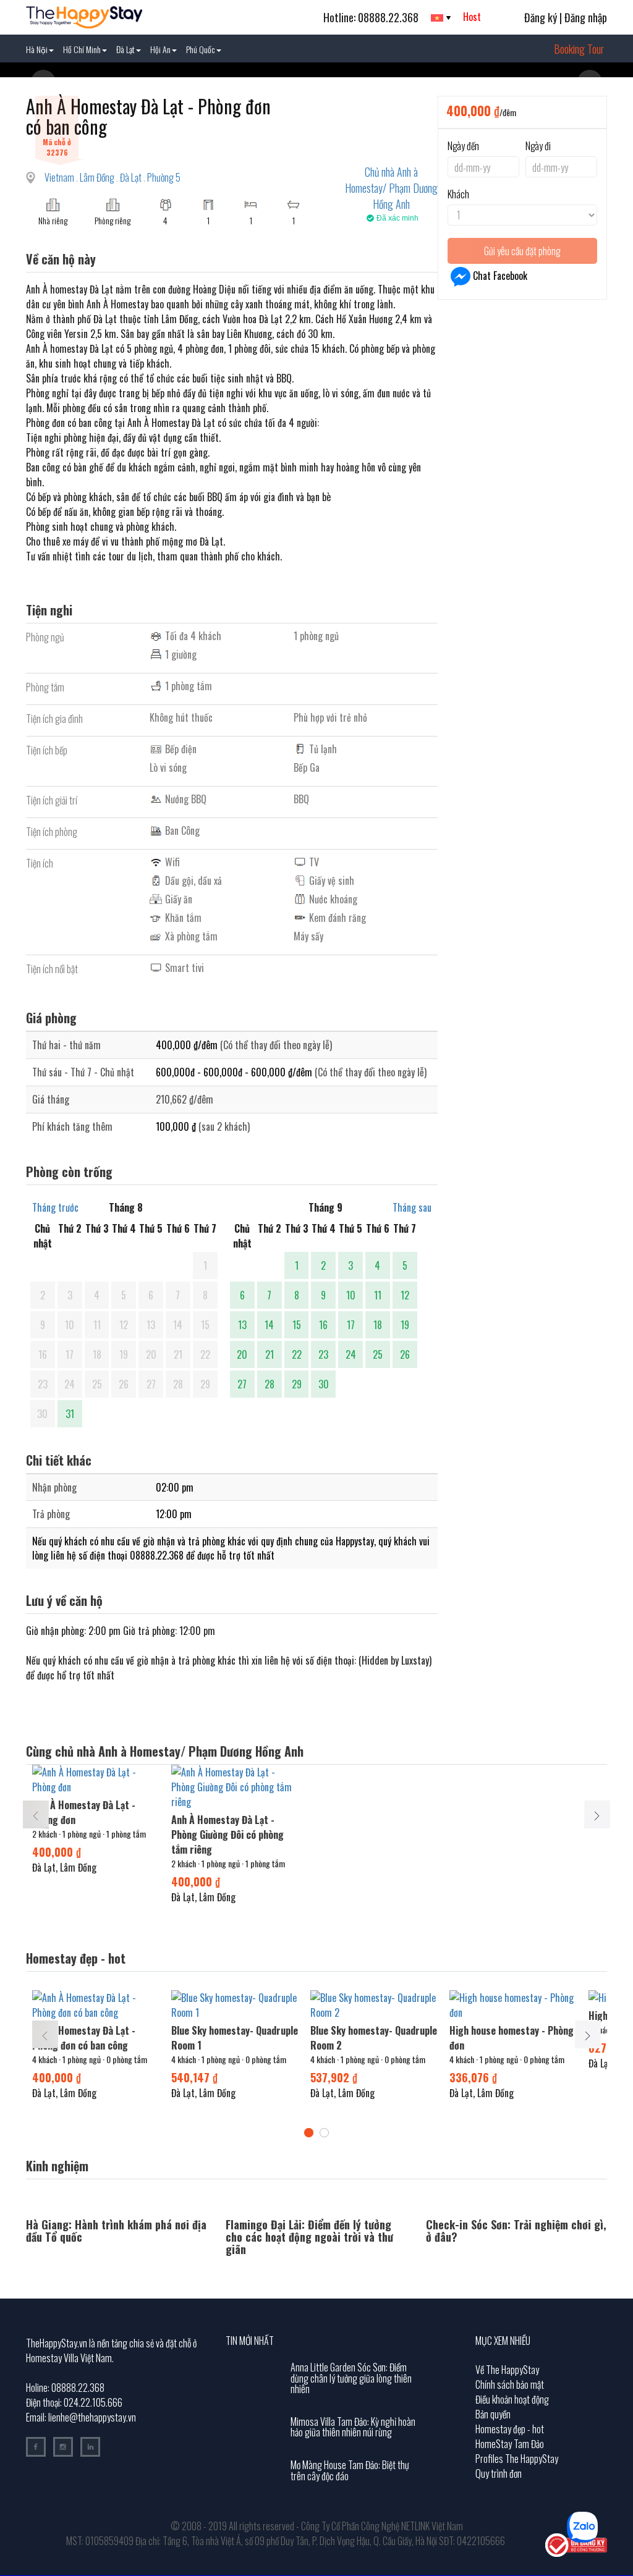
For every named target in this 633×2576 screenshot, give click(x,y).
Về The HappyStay (507, 2370)
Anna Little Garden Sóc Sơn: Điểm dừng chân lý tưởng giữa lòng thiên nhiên (351, 2378)
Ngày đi (538, 146)
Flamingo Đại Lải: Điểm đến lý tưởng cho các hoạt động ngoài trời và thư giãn (309, 2237)
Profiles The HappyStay (517, 2459)
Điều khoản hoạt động (512, 2399)
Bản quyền (493, 2414)
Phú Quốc (201, 49)
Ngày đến (463, 146)
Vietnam (60, 177)
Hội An (160, 49)
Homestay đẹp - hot (510, 2429)
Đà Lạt (125, 49)
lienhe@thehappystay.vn (92, 2417)
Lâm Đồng (98, 177)
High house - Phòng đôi (496, 2016)
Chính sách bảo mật (510, 2384)
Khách (458, 194)
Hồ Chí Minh (82, 49)
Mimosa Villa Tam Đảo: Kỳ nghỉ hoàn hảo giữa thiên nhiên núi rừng (353, 2427)
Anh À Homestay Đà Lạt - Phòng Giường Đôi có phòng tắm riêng (227, 1835)
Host (472, 17)
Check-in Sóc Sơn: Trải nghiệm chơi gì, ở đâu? (516, 2231)
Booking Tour (579, 49)
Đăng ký (541, 17)
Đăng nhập (586, 17)
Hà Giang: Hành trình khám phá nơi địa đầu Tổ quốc (116, 2231)
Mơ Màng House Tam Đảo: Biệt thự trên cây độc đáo (350, 2470)
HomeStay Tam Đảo (510, 2444)
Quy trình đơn (499, 2473)
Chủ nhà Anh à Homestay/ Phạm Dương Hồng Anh (391, 188)
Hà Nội (37, 49)
